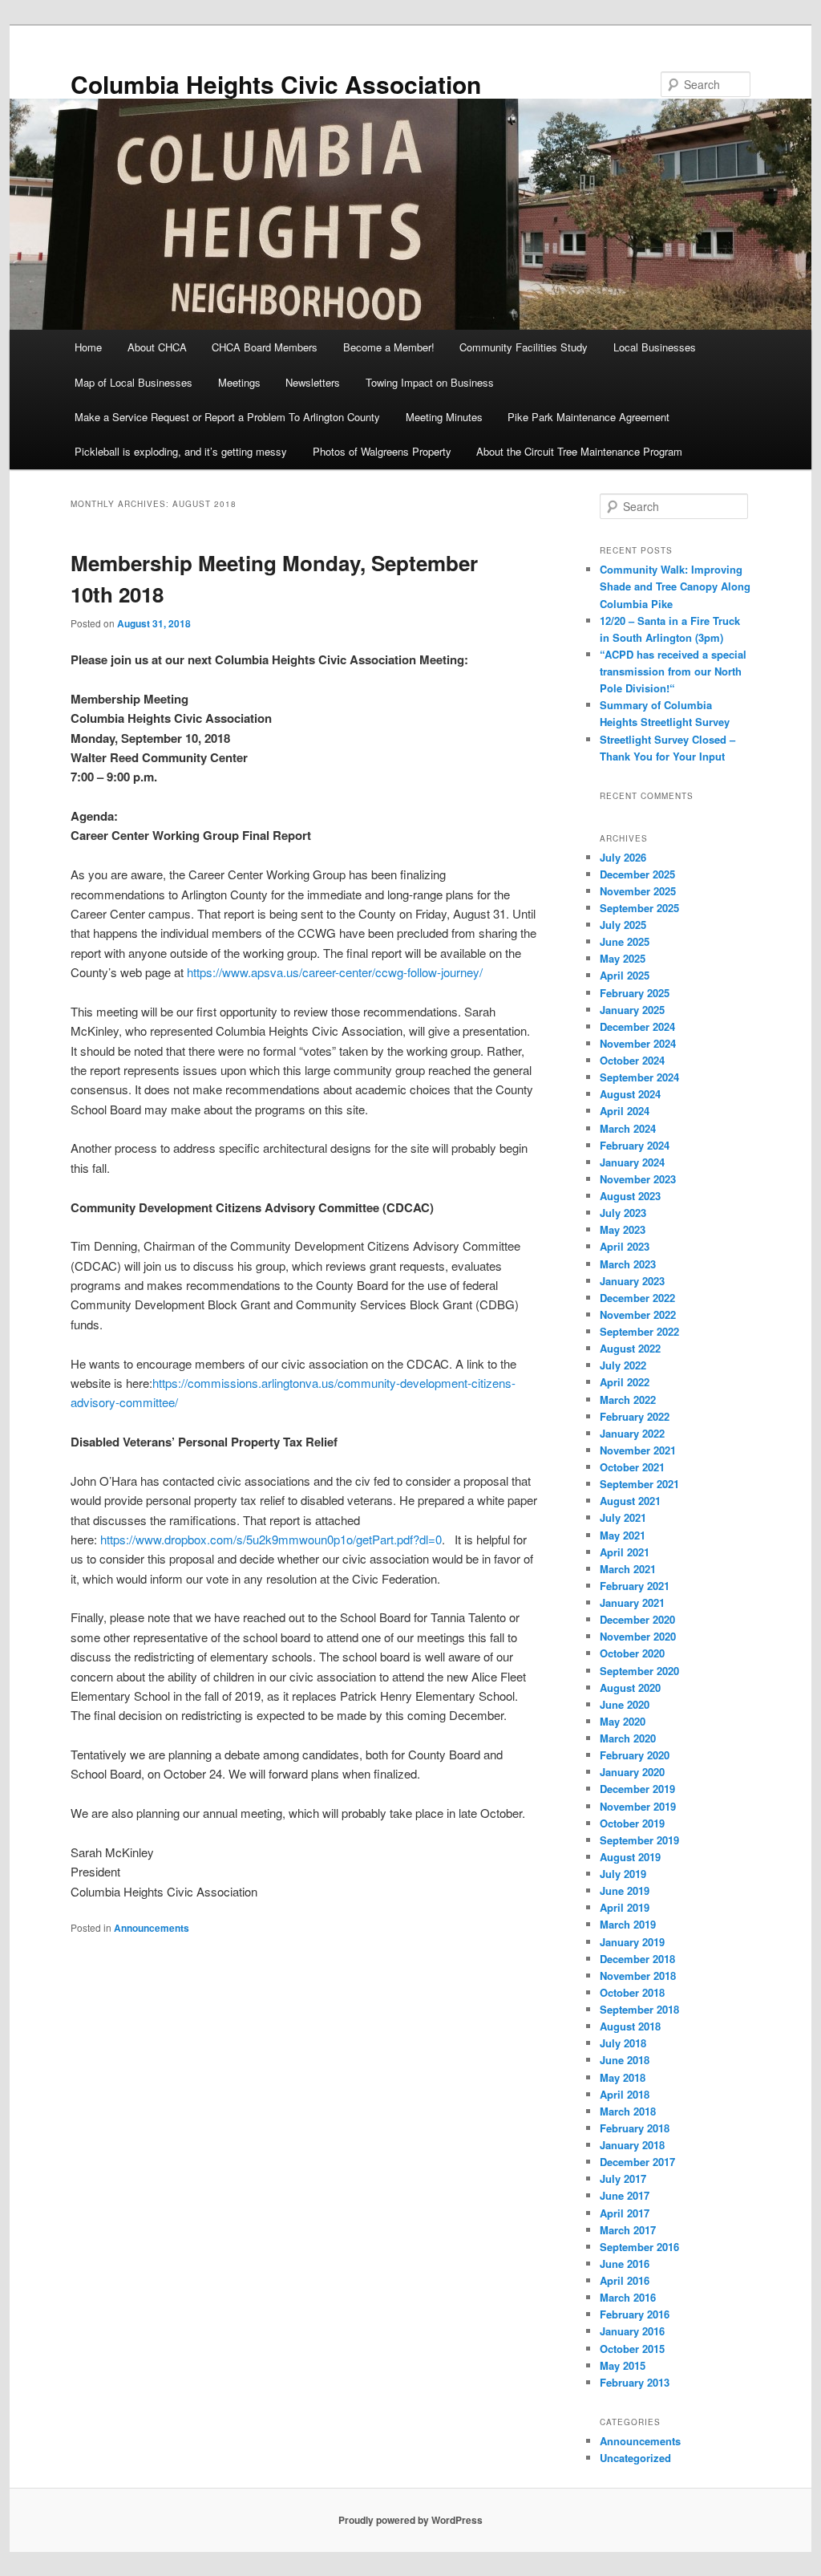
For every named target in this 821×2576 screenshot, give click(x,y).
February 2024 (635, 1145)
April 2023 (625, 1246)
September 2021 (639, 1484)
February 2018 (635, 2128)
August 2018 (630, 2026)
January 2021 (632, 1602)
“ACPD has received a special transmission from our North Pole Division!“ (673, 671)
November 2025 (638, 891)
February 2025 (635, 993)
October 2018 (632, 1992)
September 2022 (639, 1331)
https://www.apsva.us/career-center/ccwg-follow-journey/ (335, 972)
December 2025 (637, 874)
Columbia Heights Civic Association (276, 84)
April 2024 (625, 1111)
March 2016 (628, 2297)
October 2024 (632, 1060)
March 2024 (628, 1128)
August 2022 (630, 1348)
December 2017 (637, 2162)
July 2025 (623, 925)
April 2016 (625, 2280)
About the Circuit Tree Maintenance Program (579, 451)
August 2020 (630, 1688)
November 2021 (638, 1450)
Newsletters (313, 382)
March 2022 (628, 1400)
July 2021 (623, 1517)
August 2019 (630, 1857)
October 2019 (632, 1823)
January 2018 (632, 2145)
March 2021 (628, 1569)
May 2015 (623, 2365)
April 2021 (625, 1552)
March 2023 (628, 1264)
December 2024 (637, 1026)
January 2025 (632, 1010)
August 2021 (630, 1501)
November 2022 (638, 1314)
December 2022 (637, 1298)
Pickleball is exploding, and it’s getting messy (181, 451)
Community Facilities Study (524, 347)
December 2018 (637, 1959)
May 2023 (623, 1229)
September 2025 (639, 908)
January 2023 (632, 1281)
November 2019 (638, 1806)
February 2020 (635, 1755)
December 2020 (637, 1619)
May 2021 (623, 1535)
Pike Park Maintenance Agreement (588, 417)
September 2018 (639, 2009)
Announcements (152, 1928)
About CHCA (157, 347)
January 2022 (632, 1433)
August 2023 (630, 1196)
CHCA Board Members (265, 347)
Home (88, 347)
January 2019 (632, 1942)
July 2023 (623, 1213)
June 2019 (625, 1890)
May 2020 (623, 1721)
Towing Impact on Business (430, 382)
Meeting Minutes (444, 417)
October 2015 (632, 2349)
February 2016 (635, 2314)
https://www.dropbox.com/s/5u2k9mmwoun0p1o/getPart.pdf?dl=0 (271, 1539)
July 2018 (623, 2043)
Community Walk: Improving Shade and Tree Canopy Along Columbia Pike (675, 586)
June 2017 (625, 2195)
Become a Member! (389, 347)
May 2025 (623, 958)
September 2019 (639, 1840)
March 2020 (628, 1738)
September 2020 (639, 1671)
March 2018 (628, 2111)
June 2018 (625, 2060)
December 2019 (637, 1789)
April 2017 (625, 2213)
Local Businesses (655, 347)
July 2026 (623, 857)
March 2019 (628, 1924)
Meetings (239, 382)
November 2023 (638, 1179)
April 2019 (625, 1907)
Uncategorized (635, 2458)
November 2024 (638, 1043)
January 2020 (632, 1772)
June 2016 (625, 2264)
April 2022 (625, 1382)
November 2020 (638, 1636)
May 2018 (623, 2077)
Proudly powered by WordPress (410, 2520)
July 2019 (623, 1874)
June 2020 (625, 1704)
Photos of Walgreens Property (382, 451)
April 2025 (625, 975)
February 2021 (635, 1586)
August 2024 (630, 1094)
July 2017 (623, 2178)
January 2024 (632, 1162)
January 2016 (632, 2331)
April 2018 (625, 2094)
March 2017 (628, 2230)
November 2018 (638, 1976)
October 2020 (632, 1653)
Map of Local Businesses (133, 382)
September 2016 (639, 2247)
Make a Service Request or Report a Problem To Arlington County (227, 417)
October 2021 (632, 1467)
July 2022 (623, 1365)
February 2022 (635, 1416)
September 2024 (639, 1077)
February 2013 (635, 2382)
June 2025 (625, 941)
